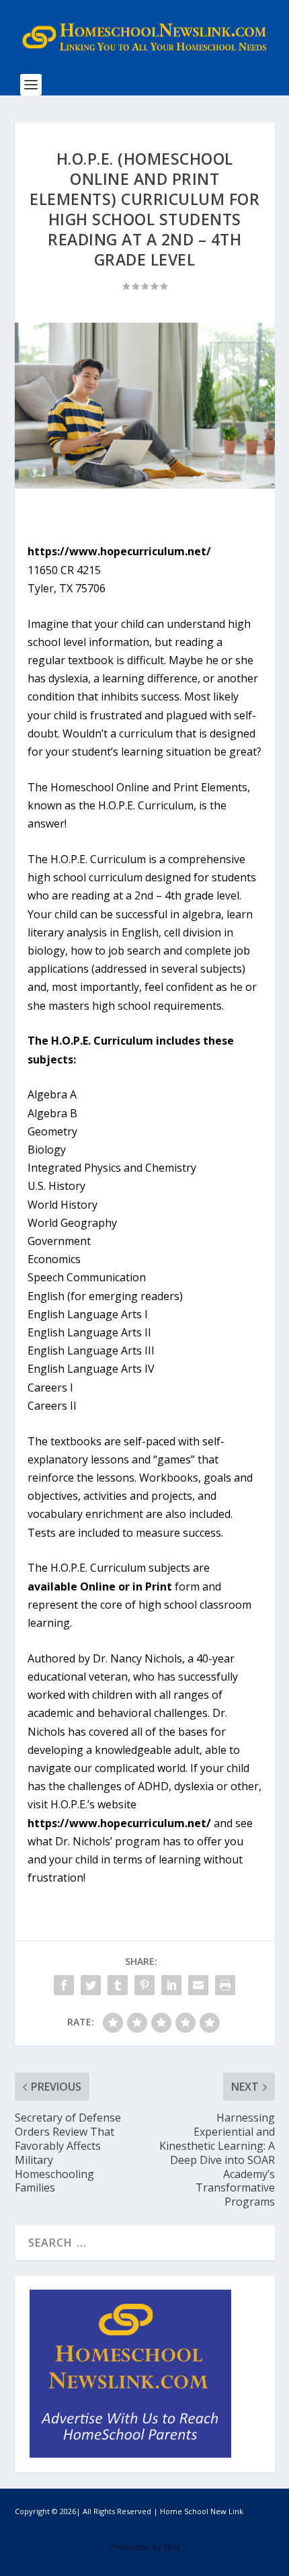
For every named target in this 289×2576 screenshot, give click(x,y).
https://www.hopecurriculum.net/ (119, 551)
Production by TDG (145, 2547)
